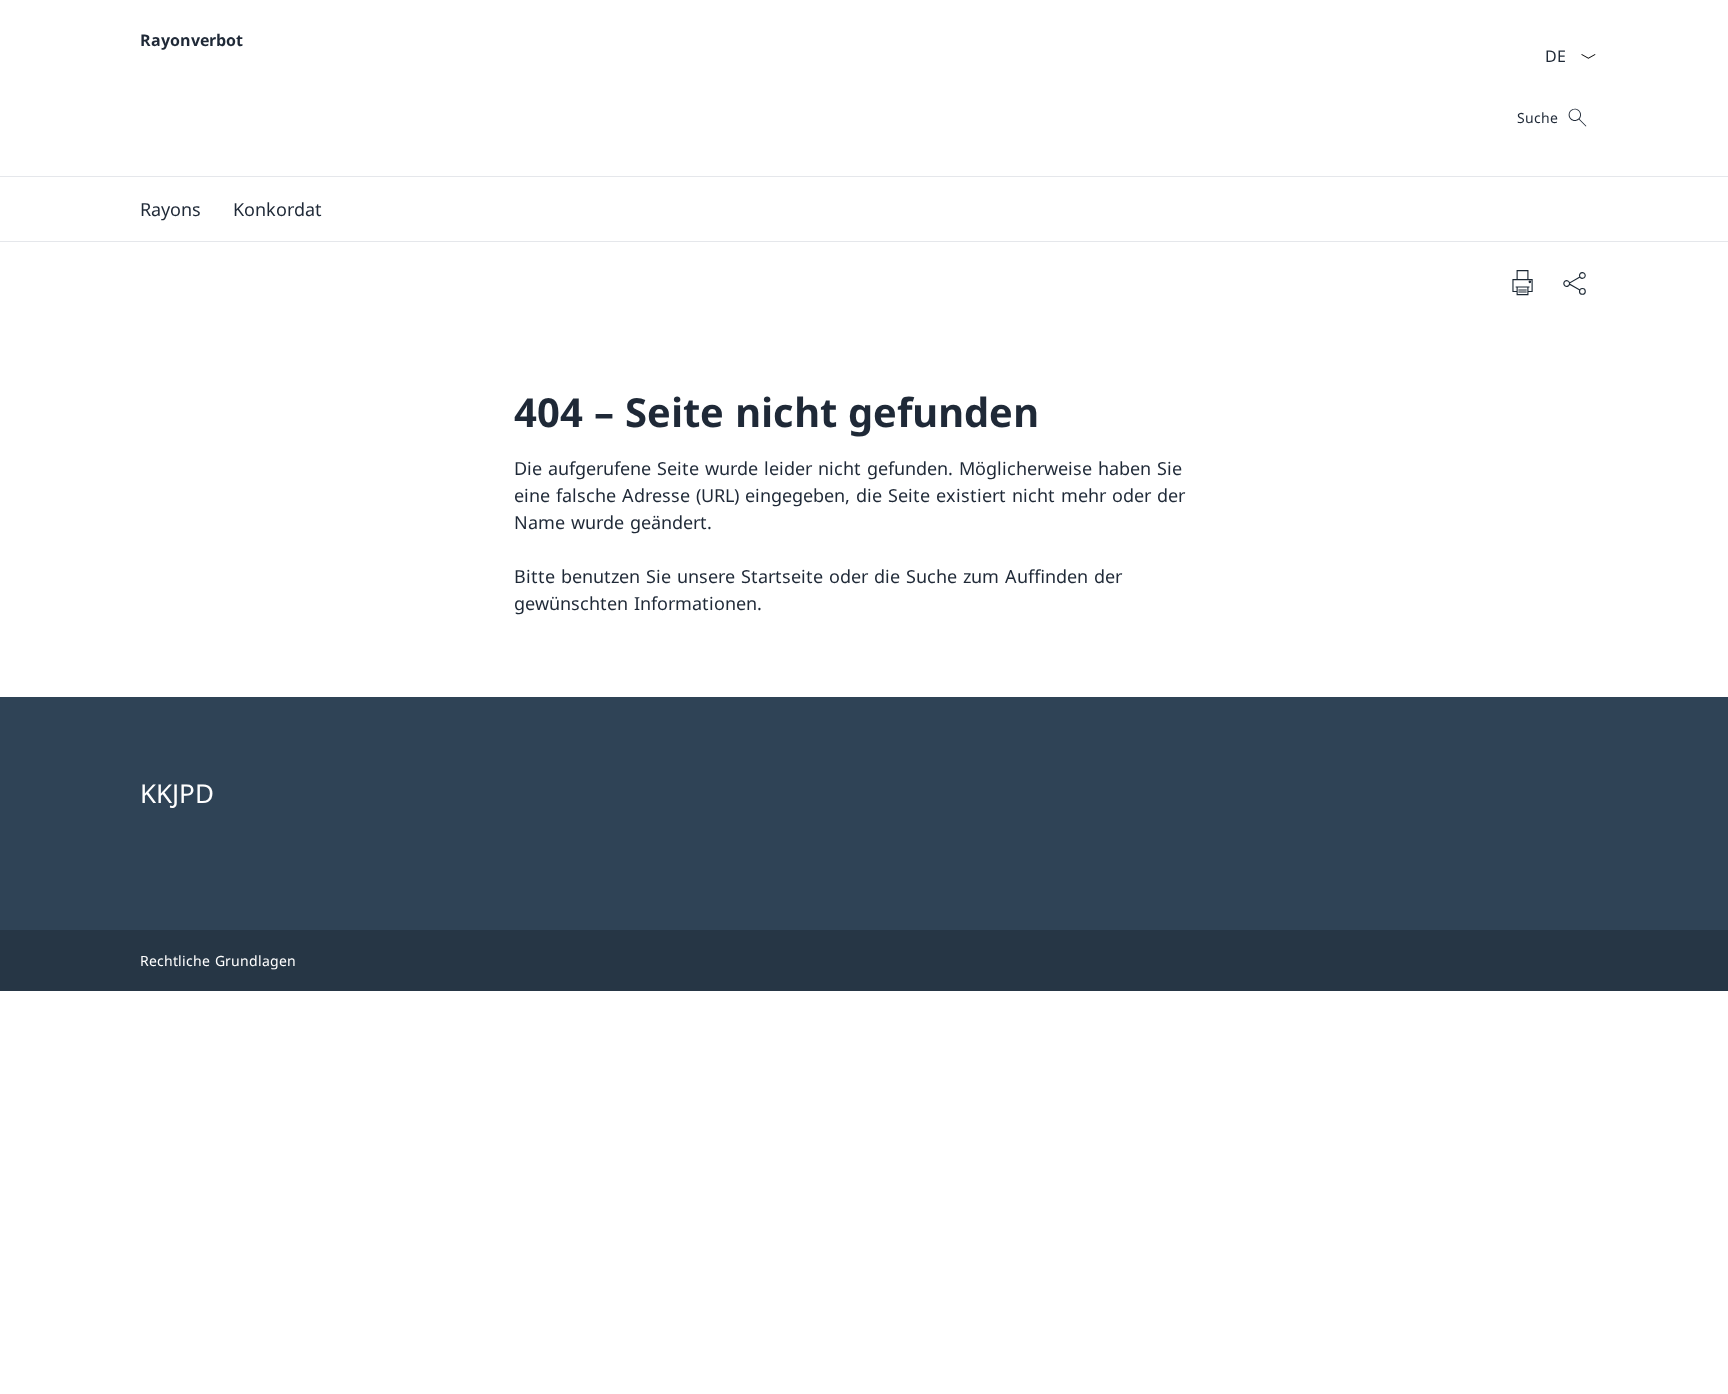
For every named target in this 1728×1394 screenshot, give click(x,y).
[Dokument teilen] (1574, 282)
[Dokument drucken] (1522, 282)
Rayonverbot (191, 40)
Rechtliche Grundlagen (218, 960)
